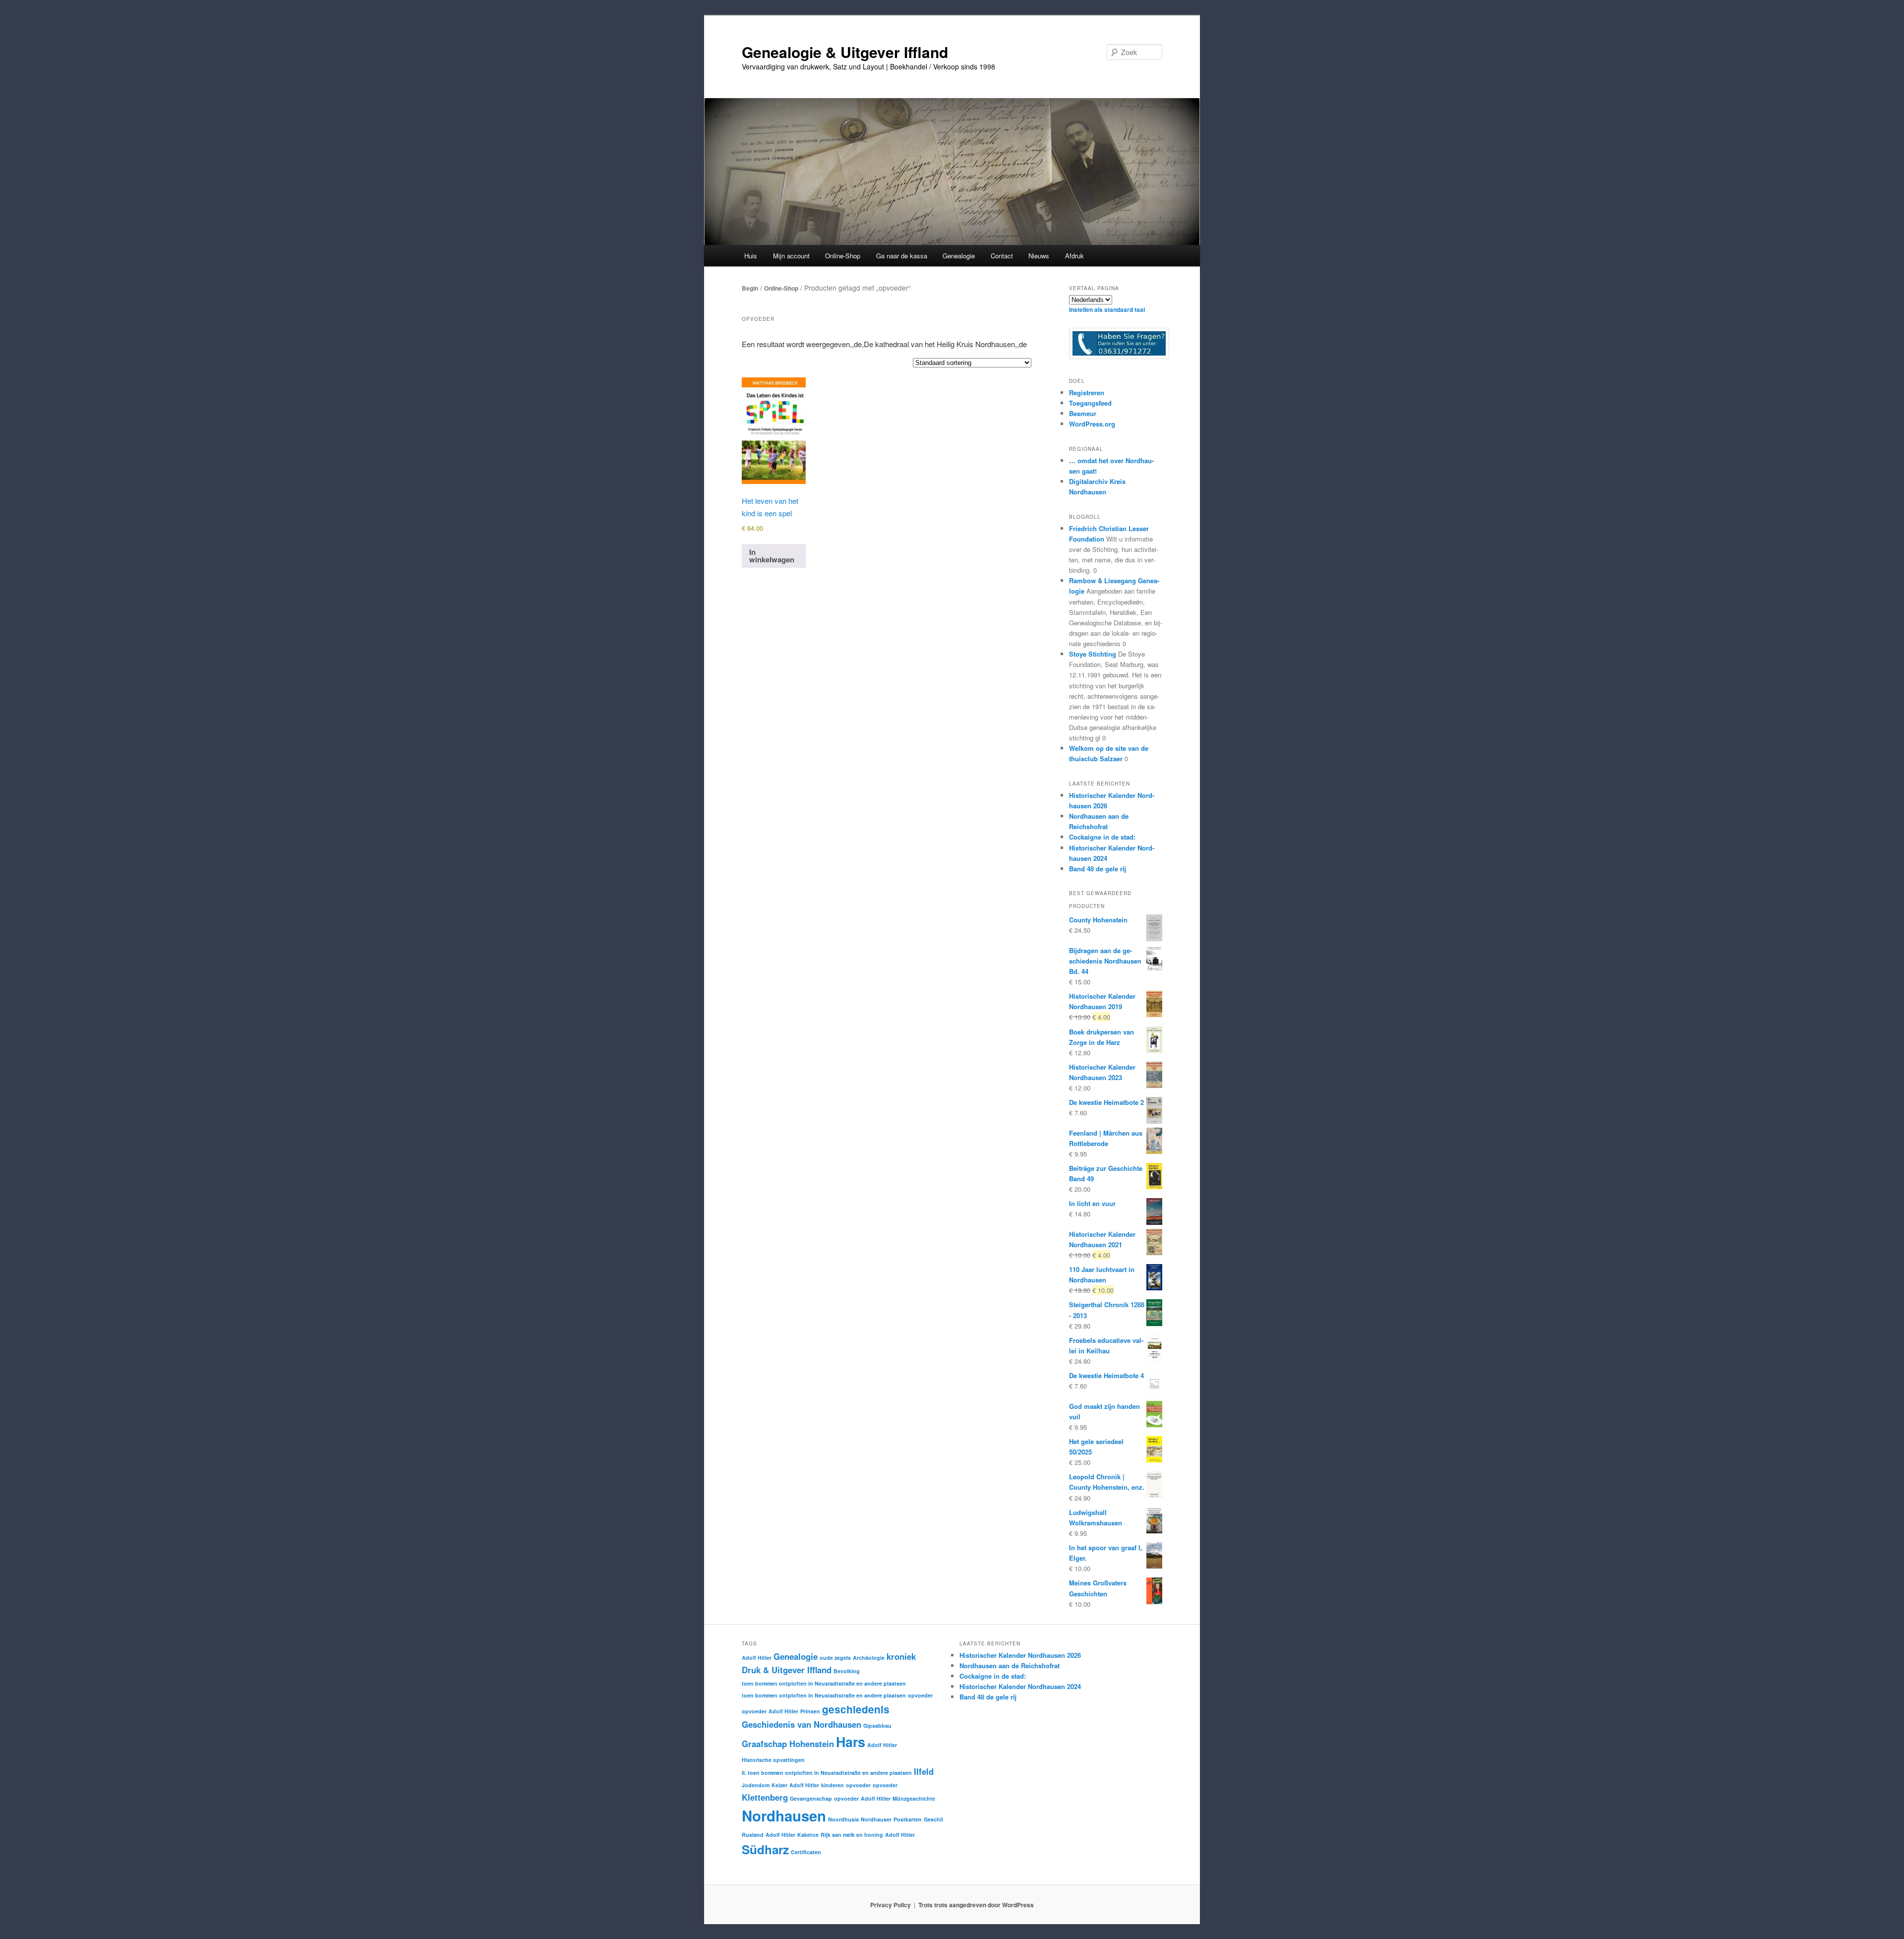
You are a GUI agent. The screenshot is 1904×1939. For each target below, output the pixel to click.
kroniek (901, 1656)
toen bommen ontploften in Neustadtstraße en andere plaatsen (824, 1683)
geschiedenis (856, 1709)
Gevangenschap (811, 1798)
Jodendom (756, 1785)
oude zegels (835, 1658)
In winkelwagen (772, 556)
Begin (750, 288)
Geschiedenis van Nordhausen (802, 1724)
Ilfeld (924, 1771)
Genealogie (796, 1656)
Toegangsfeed (1090, 403)
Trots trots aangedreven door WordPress (976, 1905)
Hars (851, 1742)
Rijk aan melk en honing (852, 1835)
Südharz (765, 1849)
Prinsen (810, 1711)
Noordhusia (843, 1819)
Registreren (1087, 393)
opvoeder (920, 1695)
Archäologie (869, 1658)
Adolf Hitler (757, 1658)
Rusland (753, 1835)
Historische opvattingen (773, 1760)
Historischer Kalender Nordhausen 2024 (1020, 1686)
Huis (751, 256)
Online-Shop (781, 288)
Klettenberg (765, 1797)
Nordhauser (876, 1819)
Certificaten (806, 1852)
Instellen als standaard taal (1107, 309)
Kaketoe (808, 1835)
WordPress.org (1092, 424)
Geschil (933, 1819)
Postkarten (908, 1819)
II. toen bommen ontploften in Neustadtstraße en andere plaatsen (827, 1773)
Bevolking (847, 1671)
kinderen (833, 1785)
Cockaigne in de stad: (1102, 837)
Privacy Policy (891, 1905)
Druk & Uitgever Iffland (787, 1670)
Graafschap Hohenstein (788, 1744)
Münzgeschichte (914, 1798)
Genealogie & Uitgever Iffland (845, 52)
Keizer (779, 1785)
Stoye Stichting (1093, 654)
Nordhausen (784, 1816)
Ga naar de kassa (902, 256)
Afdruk (1074, 256)
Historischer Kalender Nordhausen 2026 (1020, 1655)
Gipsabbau (877, 1726)
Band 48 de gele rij (1098, 869)
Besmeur (1083, 413)
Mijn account (791, 256)
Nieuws (1039, 256)
